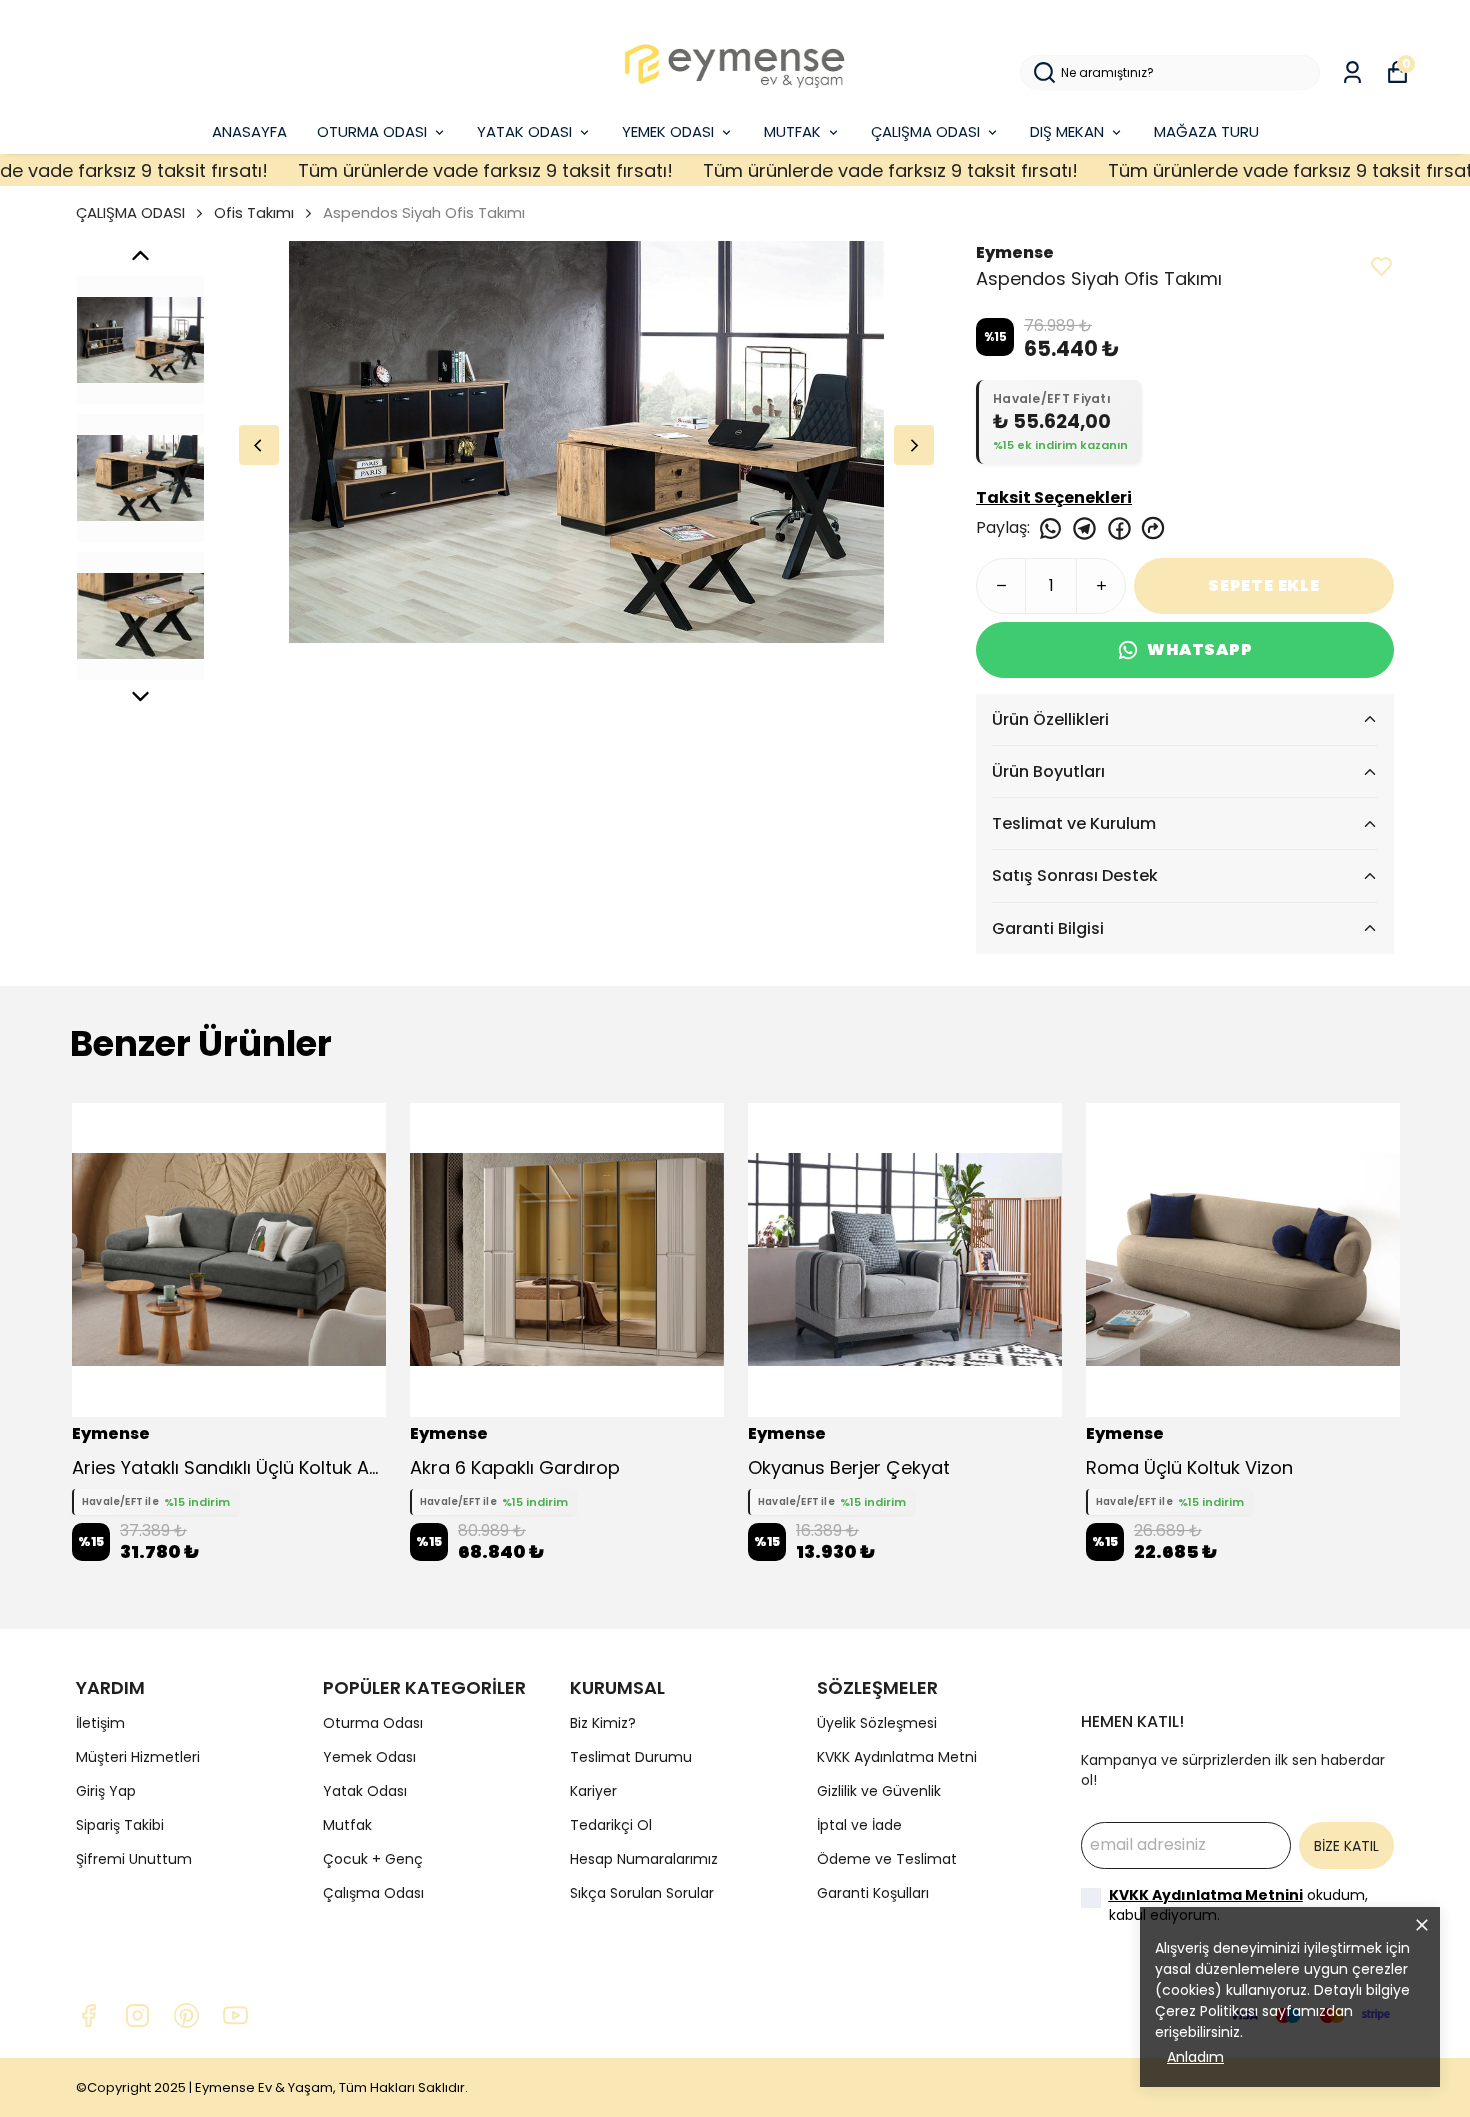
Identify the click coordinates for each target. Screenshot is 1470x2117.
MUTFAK (792, 131)
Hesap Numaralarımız (644, 1859)
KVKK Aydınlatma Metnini (1206, 1895)
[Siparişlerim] (1352, 72)
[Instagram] (137, 2015)
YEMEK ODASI (668, 131)
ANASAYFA (249, 131)
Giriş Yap (106, 1791)
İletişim (100, 1723)
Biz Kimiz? (603, 1723)
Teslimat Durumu (631, 1757)
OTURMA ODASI (372, 131)
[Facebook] (88, 2015)
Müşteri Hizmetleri (138, 1757)
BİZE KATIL (1346, 1846)
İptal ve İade (859, 1825)
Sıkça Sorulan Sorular (642, 1893)
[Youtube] (235, 2015)
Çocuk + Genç (373, 1859)
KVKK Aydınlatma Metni (897, 1757)
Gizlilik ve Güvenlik (879, 1791)
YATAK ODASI (524, 131)
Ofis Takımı (254, 212)
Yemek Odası (369, 1757)
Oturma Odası (373, 1723)
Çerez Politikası (1206, 2011)
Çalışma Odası (373, 1893)
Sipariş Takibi (120, 1825)
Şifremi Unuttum (134, 1859)
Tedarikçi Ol (611, 1825)
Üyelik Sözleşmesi (877, 1723)
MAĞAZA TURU (1206, 131)
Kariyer (593, 1791)
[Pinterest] (186, 2015)
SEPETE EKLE (1264, 585)
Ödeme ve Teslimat (887, 1859)
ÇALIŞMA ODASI (925, 131)
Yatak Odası (365, 1791)
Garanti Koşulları (873, 1893)
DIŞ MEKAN (1067, 131)
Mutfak (347, 1825)
